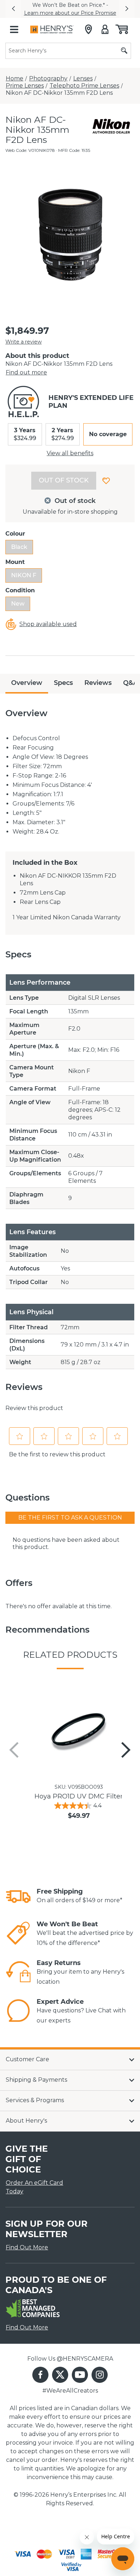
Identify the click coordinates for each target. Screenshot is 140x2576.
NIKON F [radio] (24, 575)
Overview (27, 683)
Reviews (98, 683)
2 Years (63, 434)
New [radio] (18, 604)
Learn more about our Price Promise (70, 13)
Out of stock (64, 480)
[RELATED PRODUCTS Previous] (14, 1750)
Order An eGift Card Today (34, 2187)
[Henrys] (52, 29)
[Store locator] (88, 29)
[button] (13, 9)
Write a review (24, 342)
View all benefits (70, 453)
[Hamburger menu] (14, 29)
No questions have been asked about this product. (66, 1543)
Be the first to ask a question (70, 1518)
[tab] (27, 684)
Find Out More (27, 2247)
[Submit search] (124, 51)
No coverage (108, 434)
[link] (18, 1896)
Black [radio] (19, 547)
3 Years (25, 434)
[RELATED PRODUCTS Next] (126, 1750)
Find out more (26, 372)
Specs (63, 683)
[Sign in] (105, 29)
